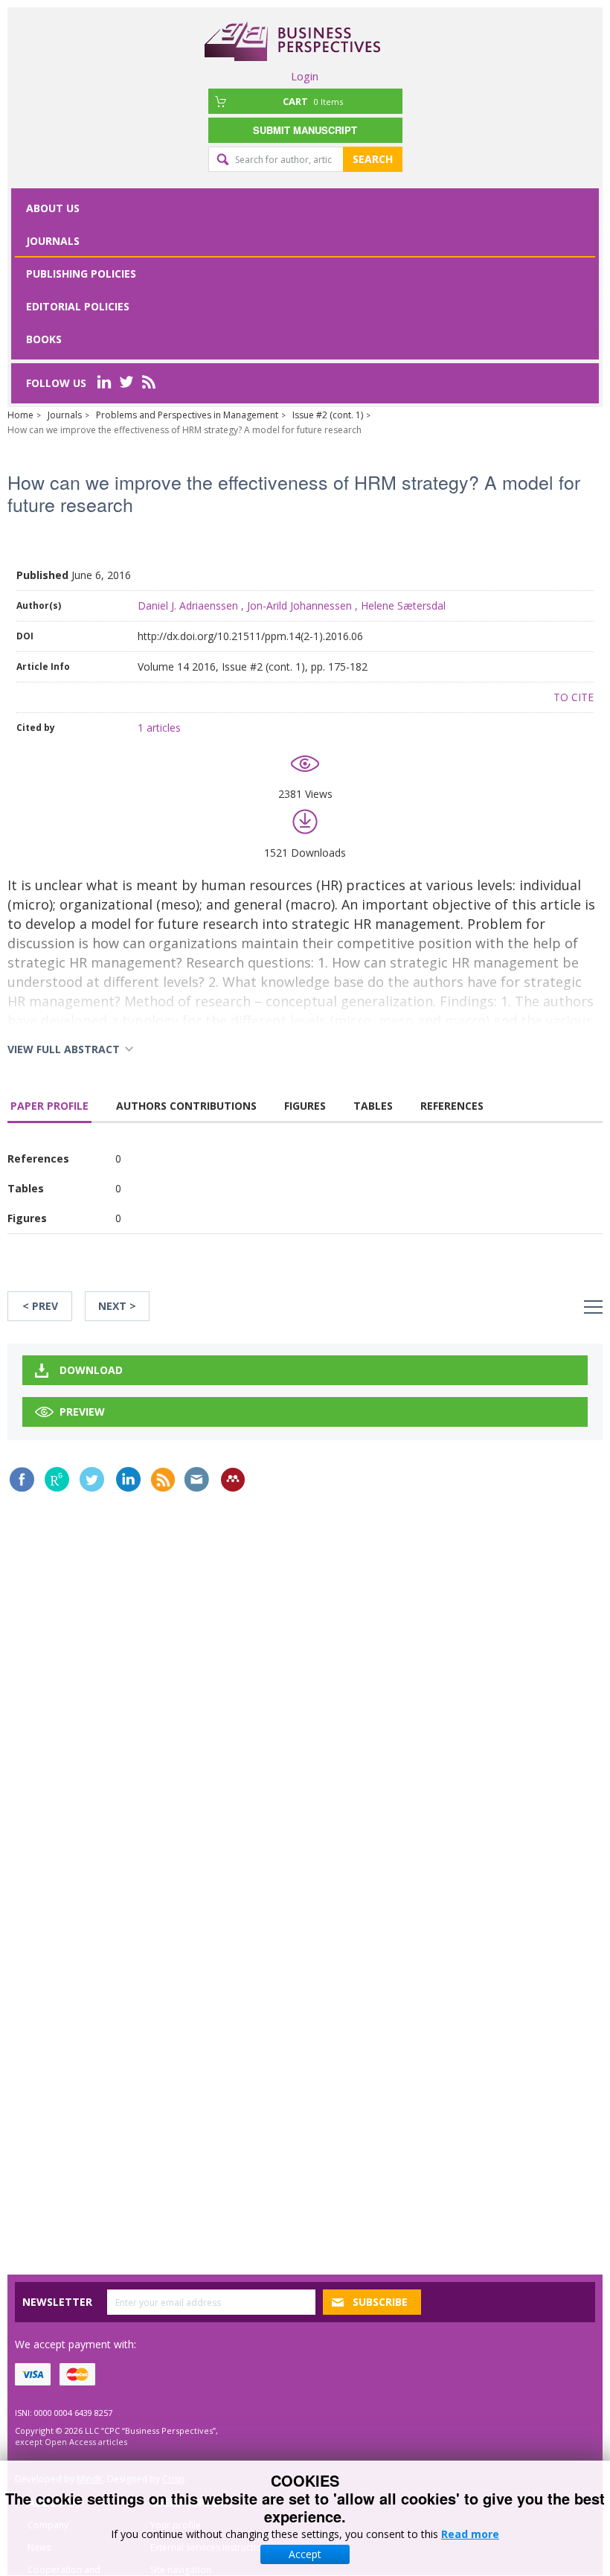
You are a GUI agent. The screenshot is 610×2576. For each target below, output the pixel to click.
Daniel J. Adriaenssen (188, 605)
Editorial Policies (78, 306)
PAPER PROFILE (49, 1106)
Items (313, 101)
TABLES (373, 1106)
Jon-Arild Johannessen (299, 605)
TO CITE (574, 697)
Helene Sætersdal (403, 605)
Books (44, 339)
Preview (82, 1412)
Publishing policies (81, 274)
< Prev (40, 1306)
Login (305, 76)
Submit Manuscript (305, 130)
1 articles (159, 728)
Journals (53, 241)
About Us (53, 208)
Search (373, 159)
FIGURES (305, 1106)
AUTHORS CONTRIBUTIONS (186, 1106)
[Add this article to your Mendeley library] (233, 1480)
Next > (117, 1306)
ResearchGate (57, 1479)
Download (91, 1370)
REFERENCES (452, 1106)
